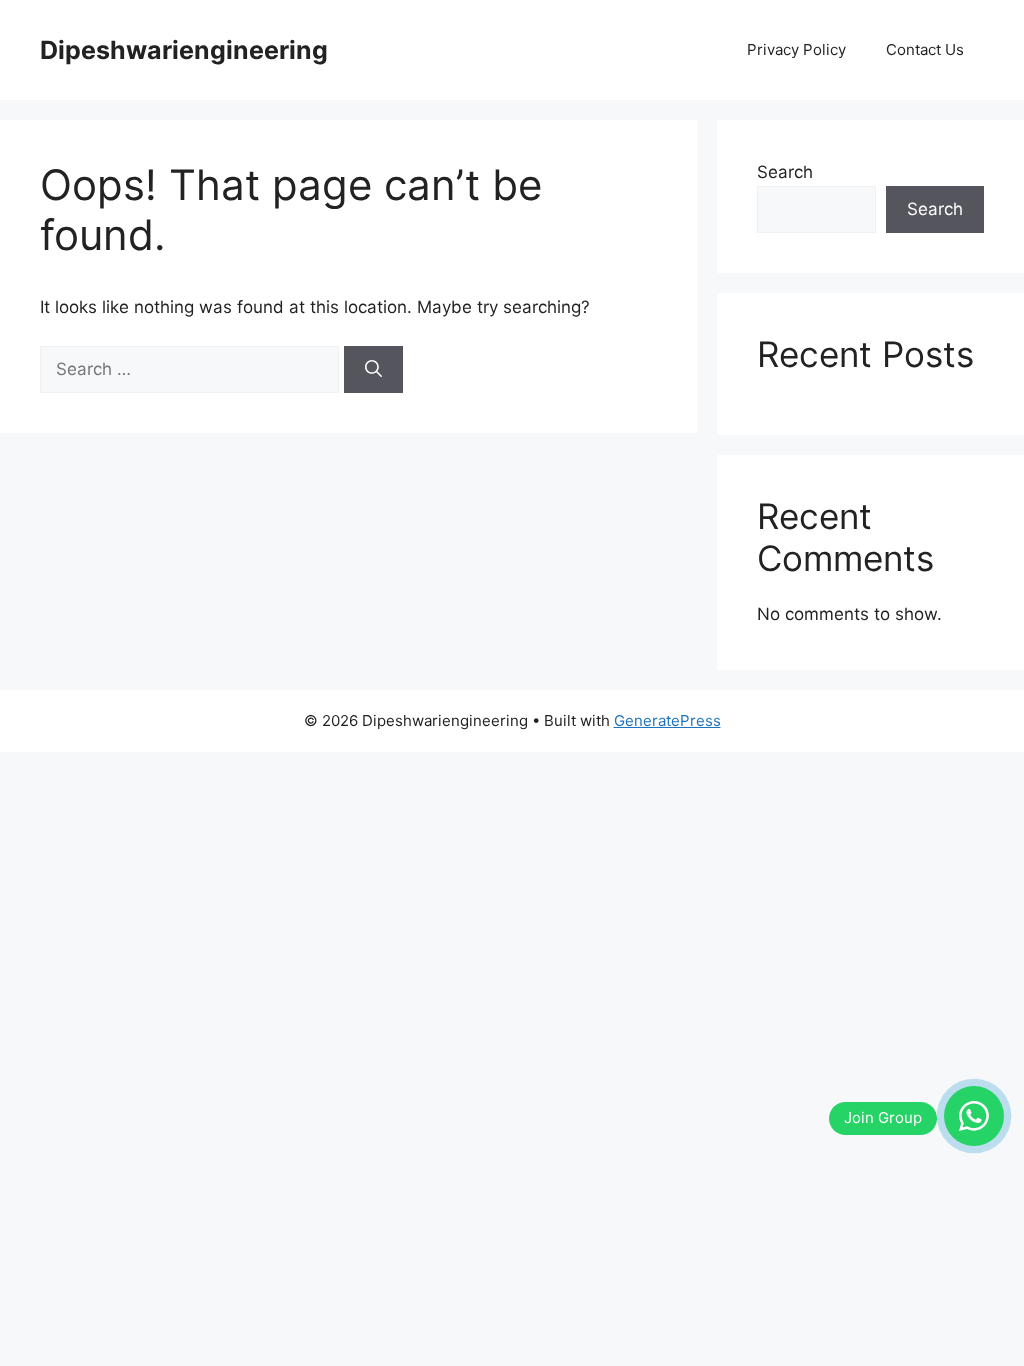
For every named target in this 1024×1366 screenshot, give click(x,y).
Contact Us (925, 49)
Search (785, 172)
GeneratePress (667, 720)
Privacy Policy (796, 49)
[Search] (373, 370)
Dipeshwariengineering (184, 50)
